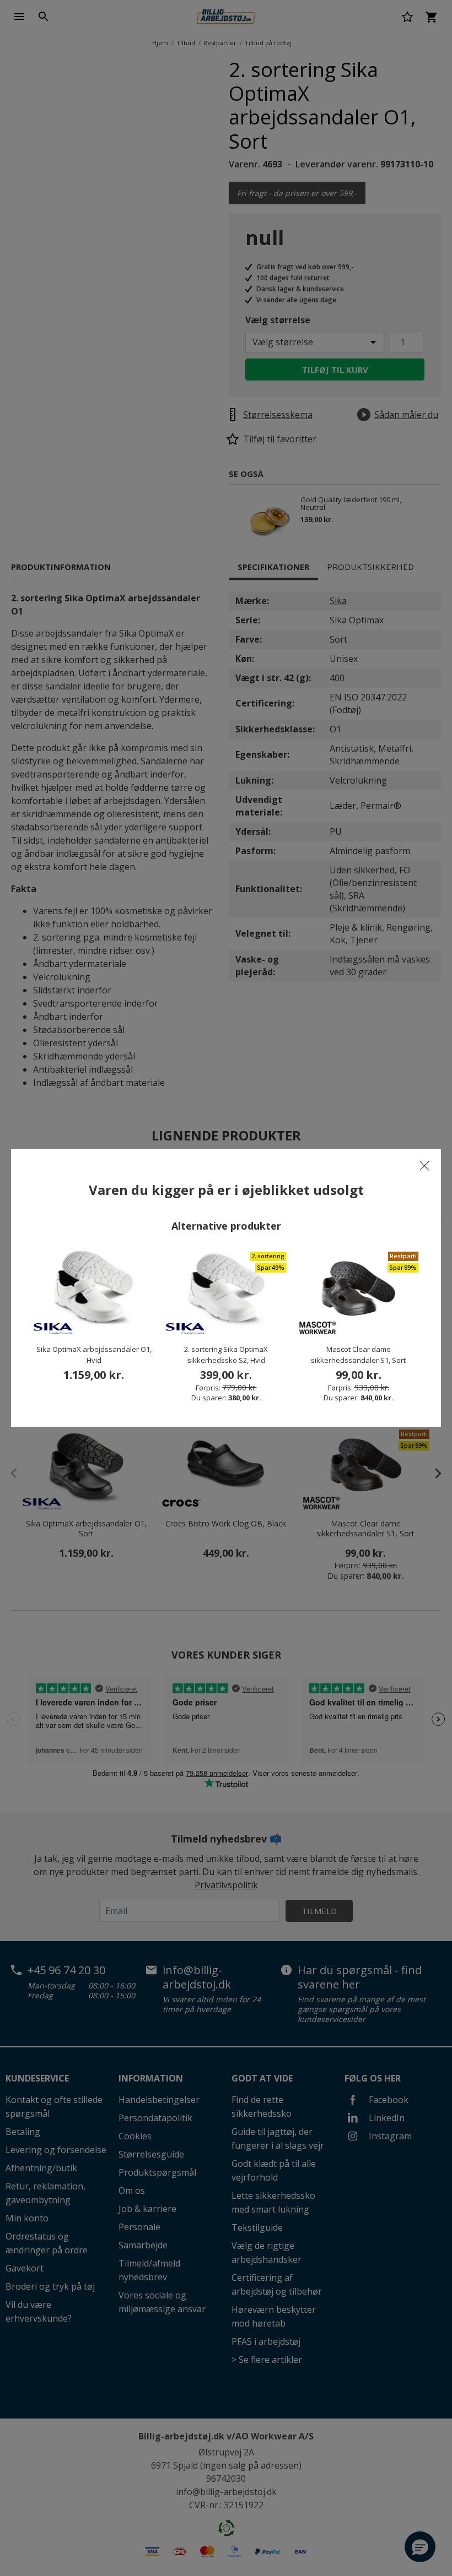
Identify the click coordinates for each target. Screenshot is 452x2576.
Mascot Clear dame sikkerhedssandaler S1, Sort (358, 1355)
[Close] (424, 1166)
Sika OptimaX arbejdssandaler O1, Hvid (94, 1355)
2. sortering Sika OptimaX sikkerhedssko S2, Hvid (226, 1355)
